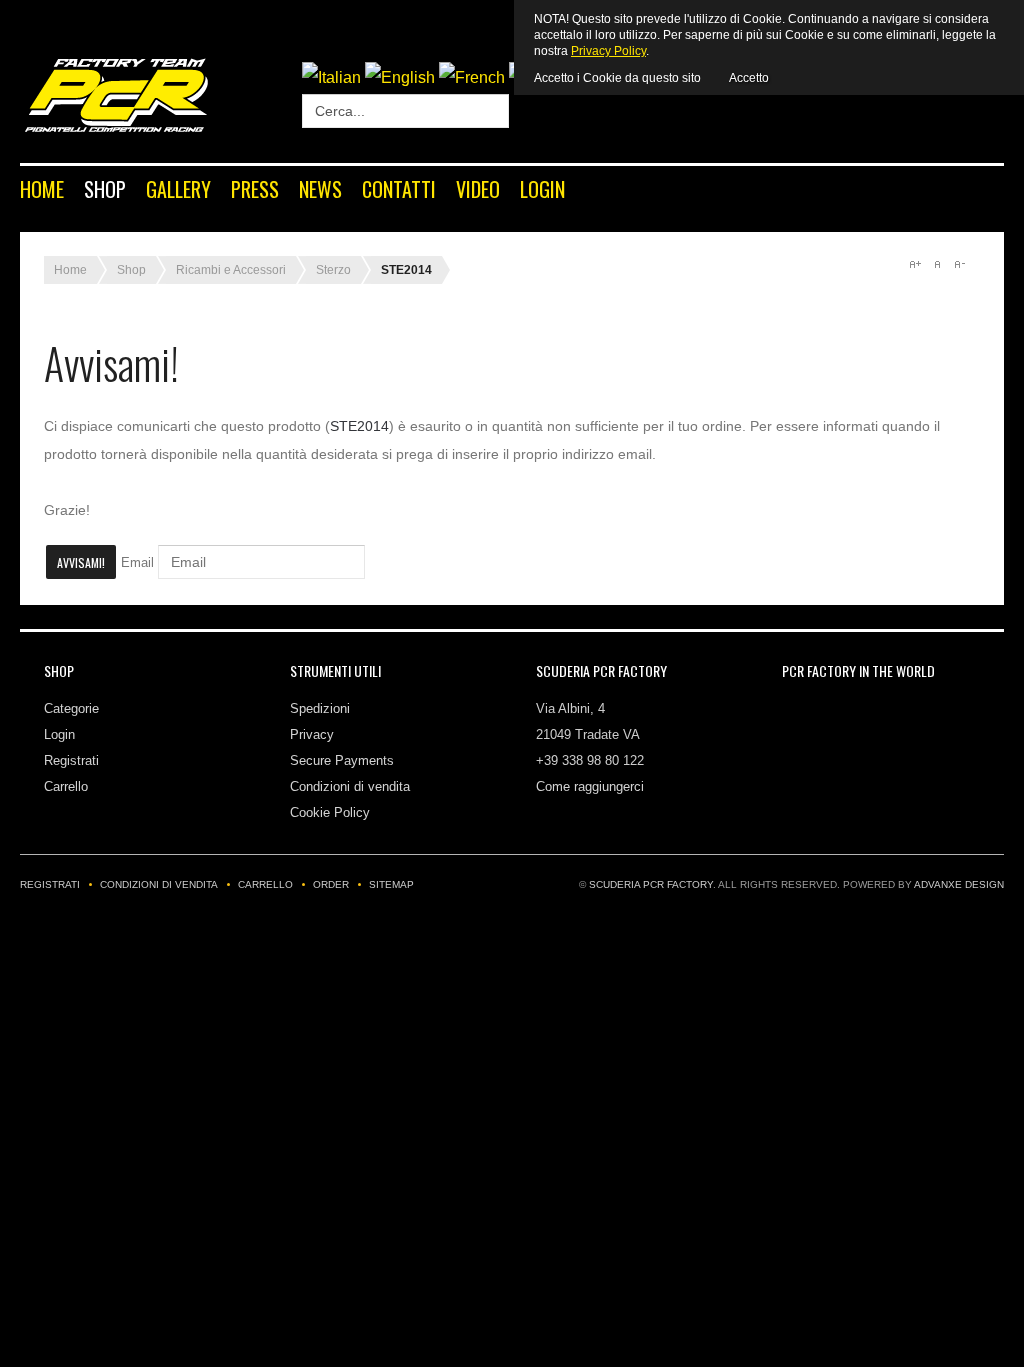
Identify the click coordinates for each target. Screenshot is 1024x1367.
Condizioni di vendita (350, 786)
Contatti (399, 189)
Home (42, 189)
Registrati (71, 760)
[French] (472, 77)
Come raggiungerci (590, 786)
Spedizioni (320, 708)
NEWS (320, 189)
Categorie (71, 708)
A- (959, 264)
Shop (105, 189)
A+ (915, 264)
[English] (400, 77)
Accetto (749, 78)
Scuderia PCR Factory (651, 884)
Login (542, 189)
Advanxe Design (959, 884)
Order (331, 884)
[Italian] (331, 77)
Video (478, 189)
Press (255, 189)
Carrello (66, 786)
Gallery (178, 189)
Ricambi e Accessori (231, 270)
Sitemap (391, 884)
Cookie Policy (330, 812)
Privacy (312, 734)
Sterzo (333, 270)
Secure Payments (342, 760)
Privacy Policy (608, 51)
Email (137, 562)
